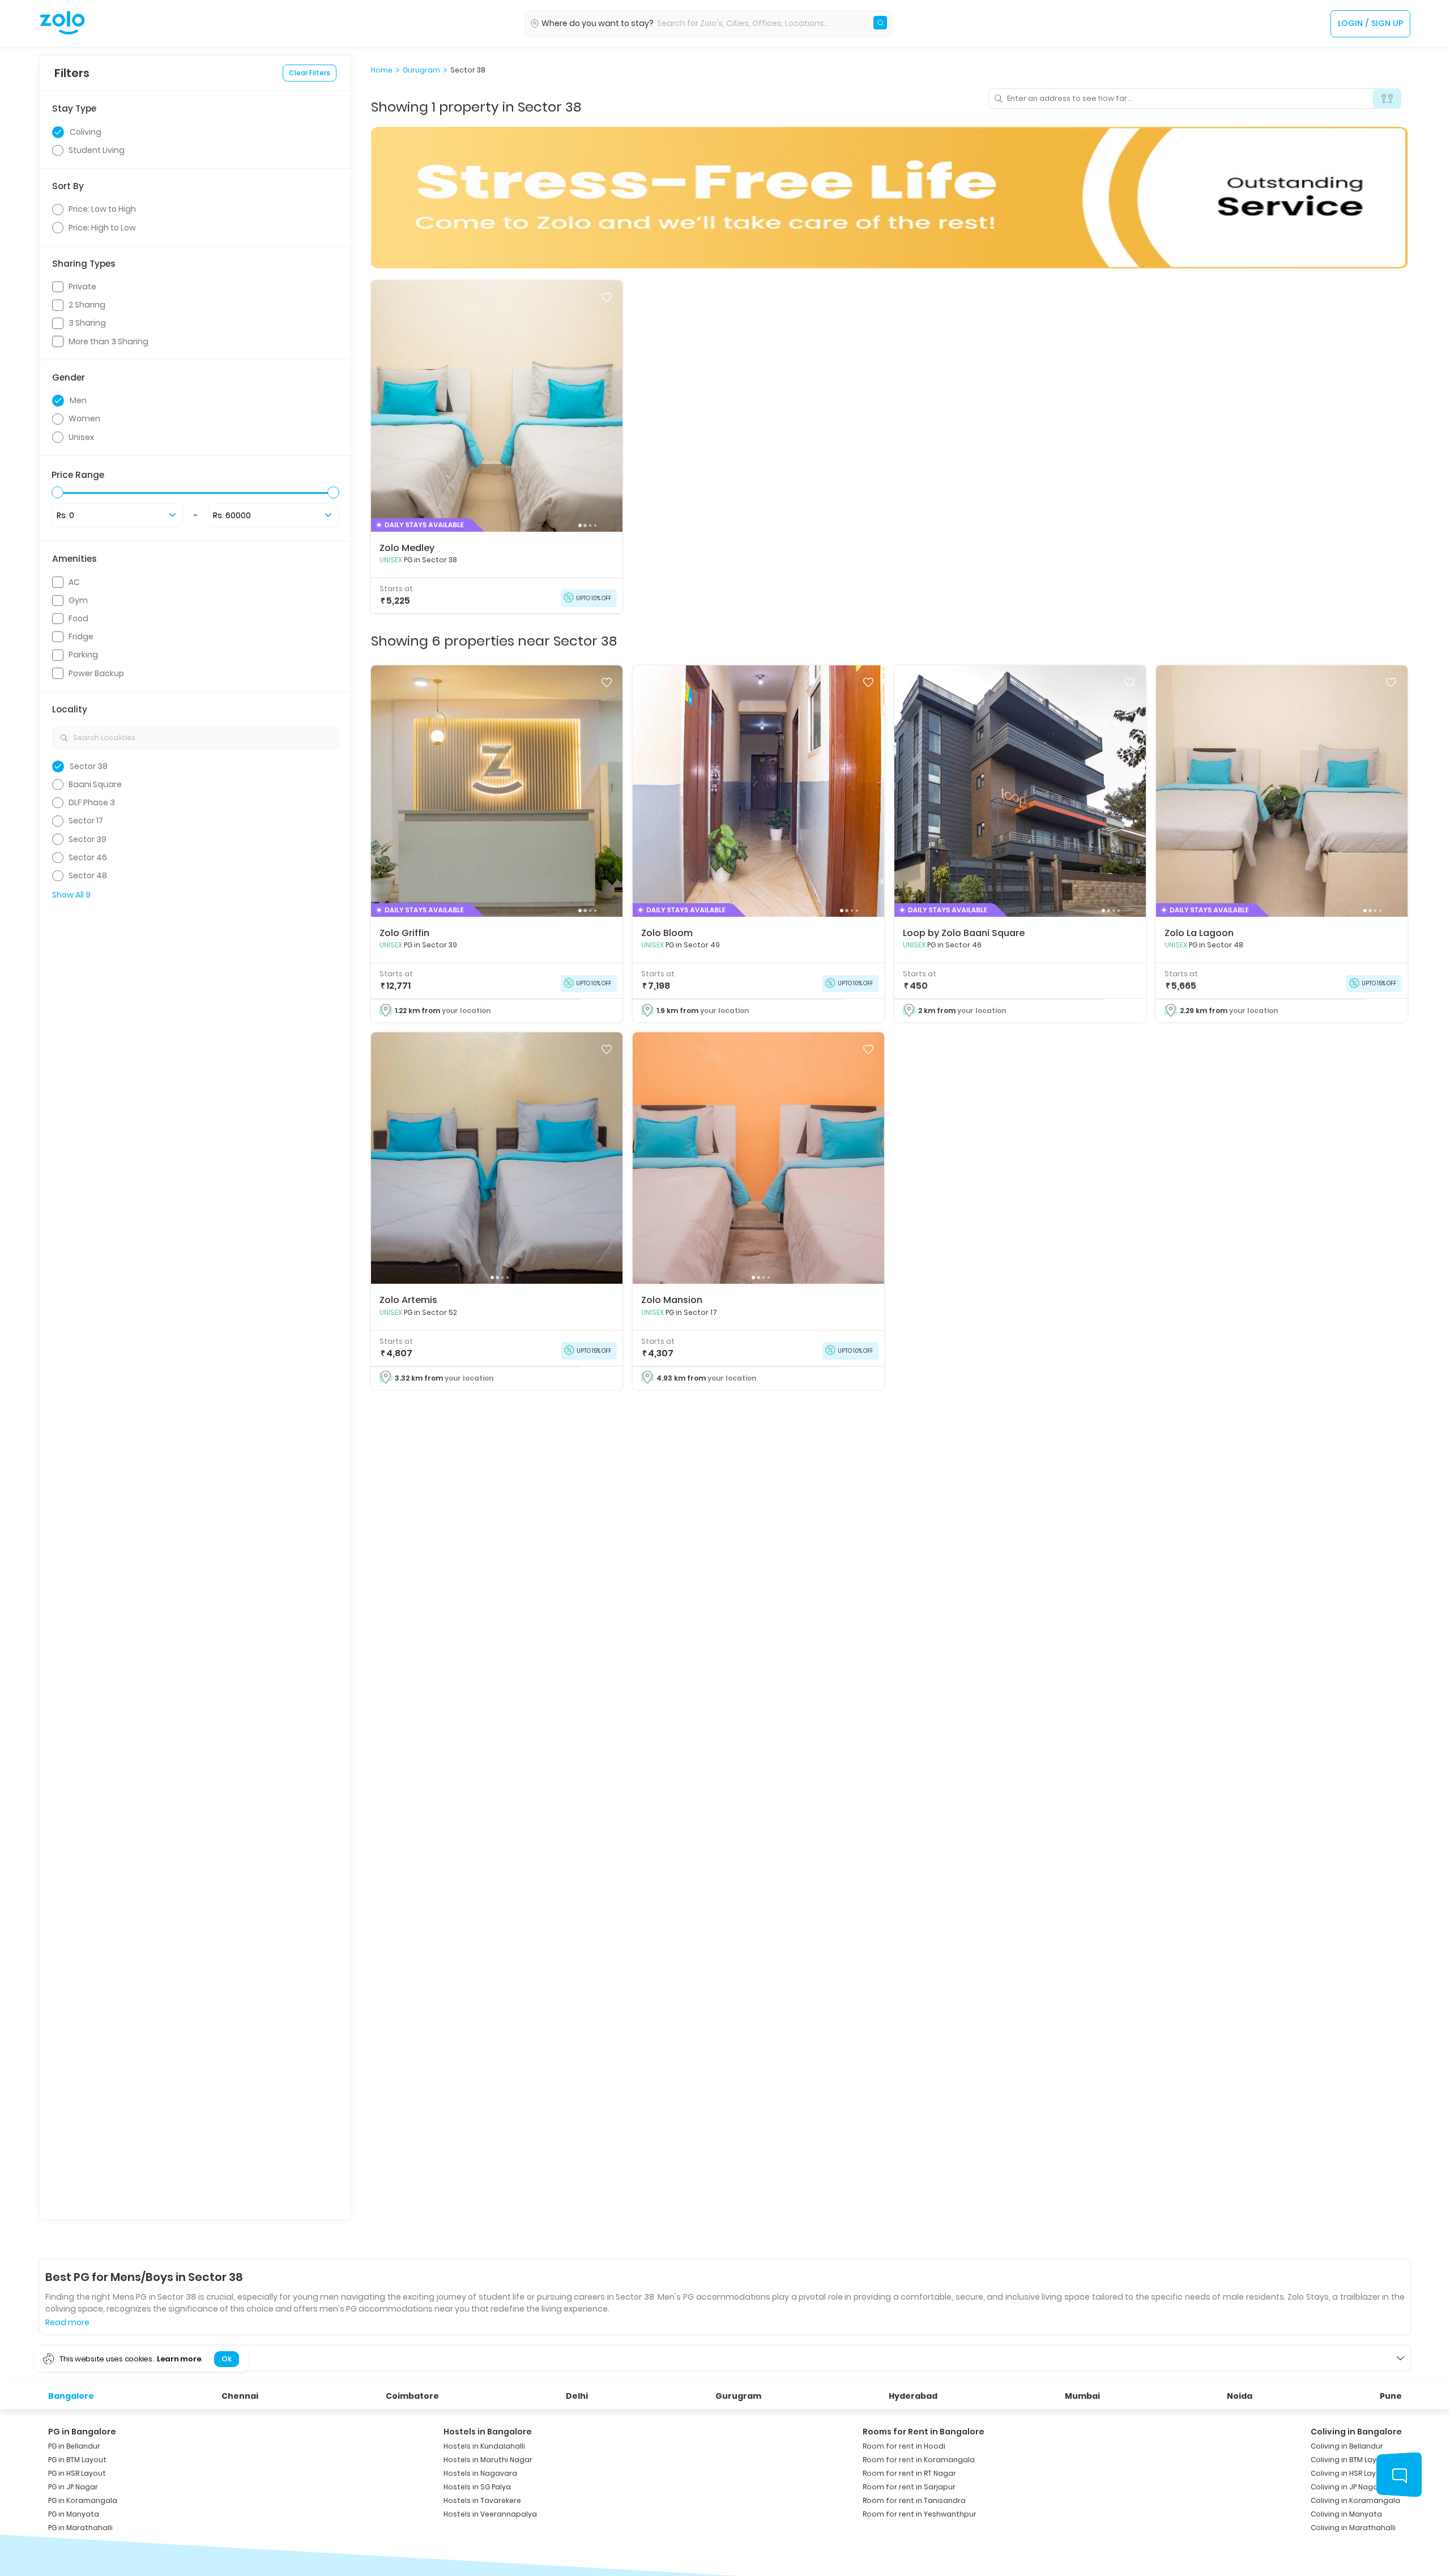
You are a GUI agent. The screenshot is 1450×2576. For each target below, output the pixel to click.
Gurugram (421, 70)
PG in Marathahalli (80, 2528)
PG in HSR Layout (77, 2473)
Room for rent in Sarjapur (909, 2487)
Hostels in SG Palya (477, 2487)
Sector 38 (468, 70)
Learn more (179, 2359)
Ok (226, 2359)
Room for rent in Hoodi (904, 2446)
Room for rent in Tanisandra (914, 2500)
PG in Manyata (74, 2514)
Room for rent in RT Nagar (909, 2473)
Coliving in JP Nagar (1346, 2487)
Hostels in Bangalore (488, 2432)
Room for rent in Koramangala (919, 2460)
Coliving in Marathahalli (1353, 2528)
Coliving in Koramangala (1355, 2500)
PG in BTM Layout (77, 2460)
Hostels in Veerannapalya (490, 2514)
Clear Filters (310, 73)
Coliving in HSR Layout (1350, 2473)
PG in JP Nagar (73, 2487)
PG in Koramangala (83, 2500)
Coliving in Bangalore (1356, 2432)
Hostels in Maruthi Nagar (488, 2460)
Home (382, 70)
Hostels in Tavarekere (482, 2500)
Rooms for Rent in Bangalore (924, 2432)
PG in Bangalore (82, 2432)
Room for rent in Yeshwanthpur (920, 2514)
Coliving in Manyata (1346, 2514)
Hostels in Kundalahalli (484, 2446)
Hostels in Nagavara (480, 2473)
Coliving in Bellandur (1347, 2446)
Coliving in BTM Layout (1350, 2460)
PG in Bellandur (74, 2446)
